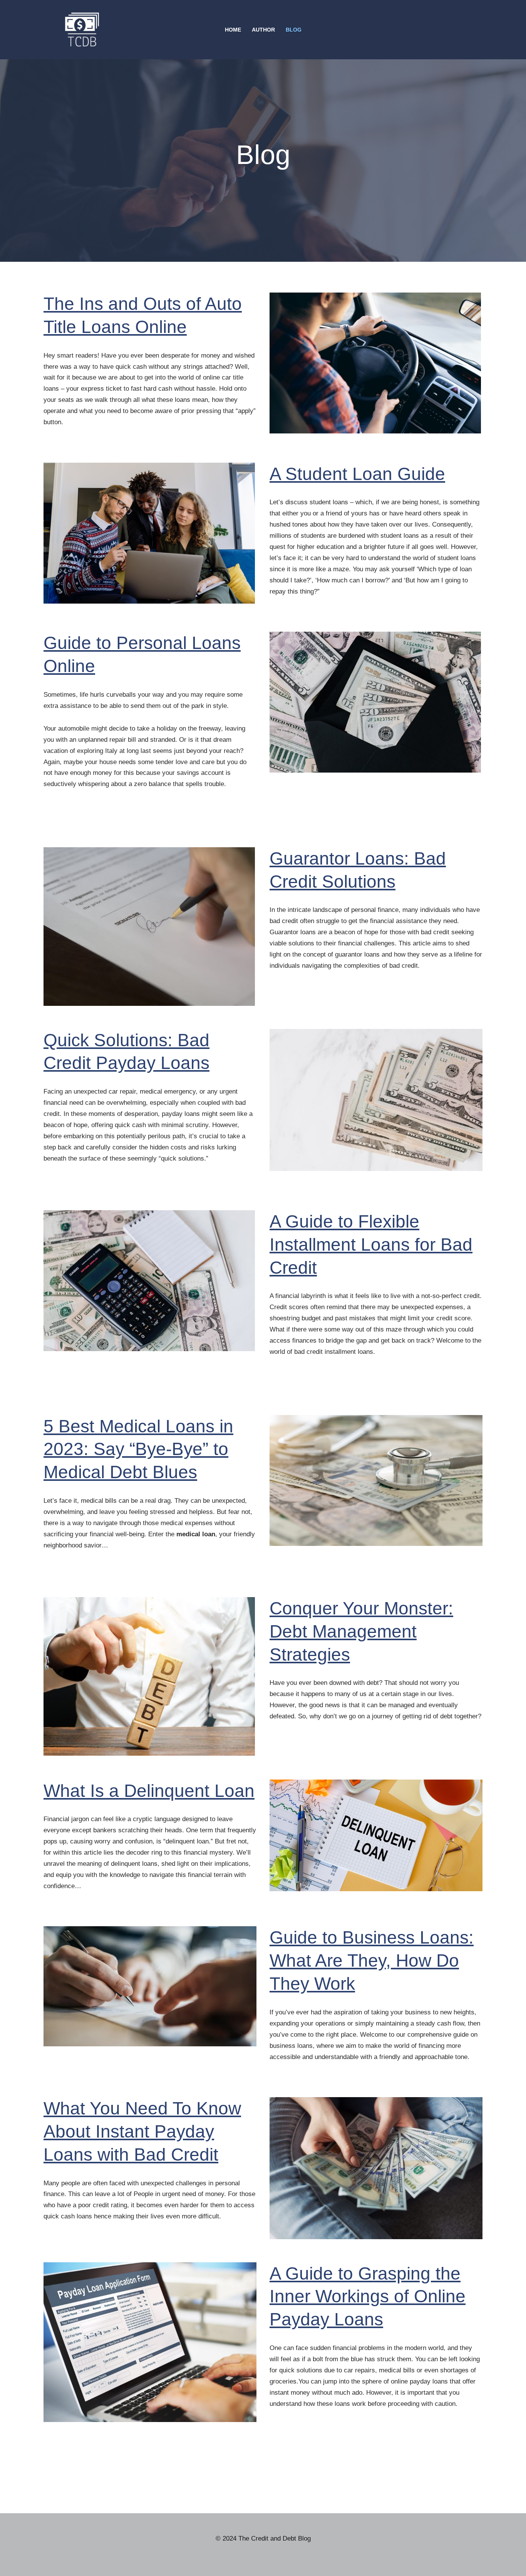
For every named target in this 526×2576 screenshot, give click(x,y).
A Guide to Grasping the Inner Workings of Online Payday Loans (368, 2297)
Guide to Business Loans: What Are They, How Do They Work (372, 1960)
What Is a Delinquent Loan (149, 1791)
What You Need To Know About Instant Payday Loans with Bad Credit (142, 2131)
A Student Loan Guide (357, 474)
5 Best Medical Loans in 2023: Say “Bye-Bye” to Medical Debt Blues (138, 1449)
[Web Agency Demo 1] (84, 30)
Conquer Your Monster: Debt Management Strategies (361, 1631)
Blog (294, 30)
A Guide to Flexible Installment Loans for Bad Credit (371, 1245)
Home (233, 30)
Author (263, 30)
